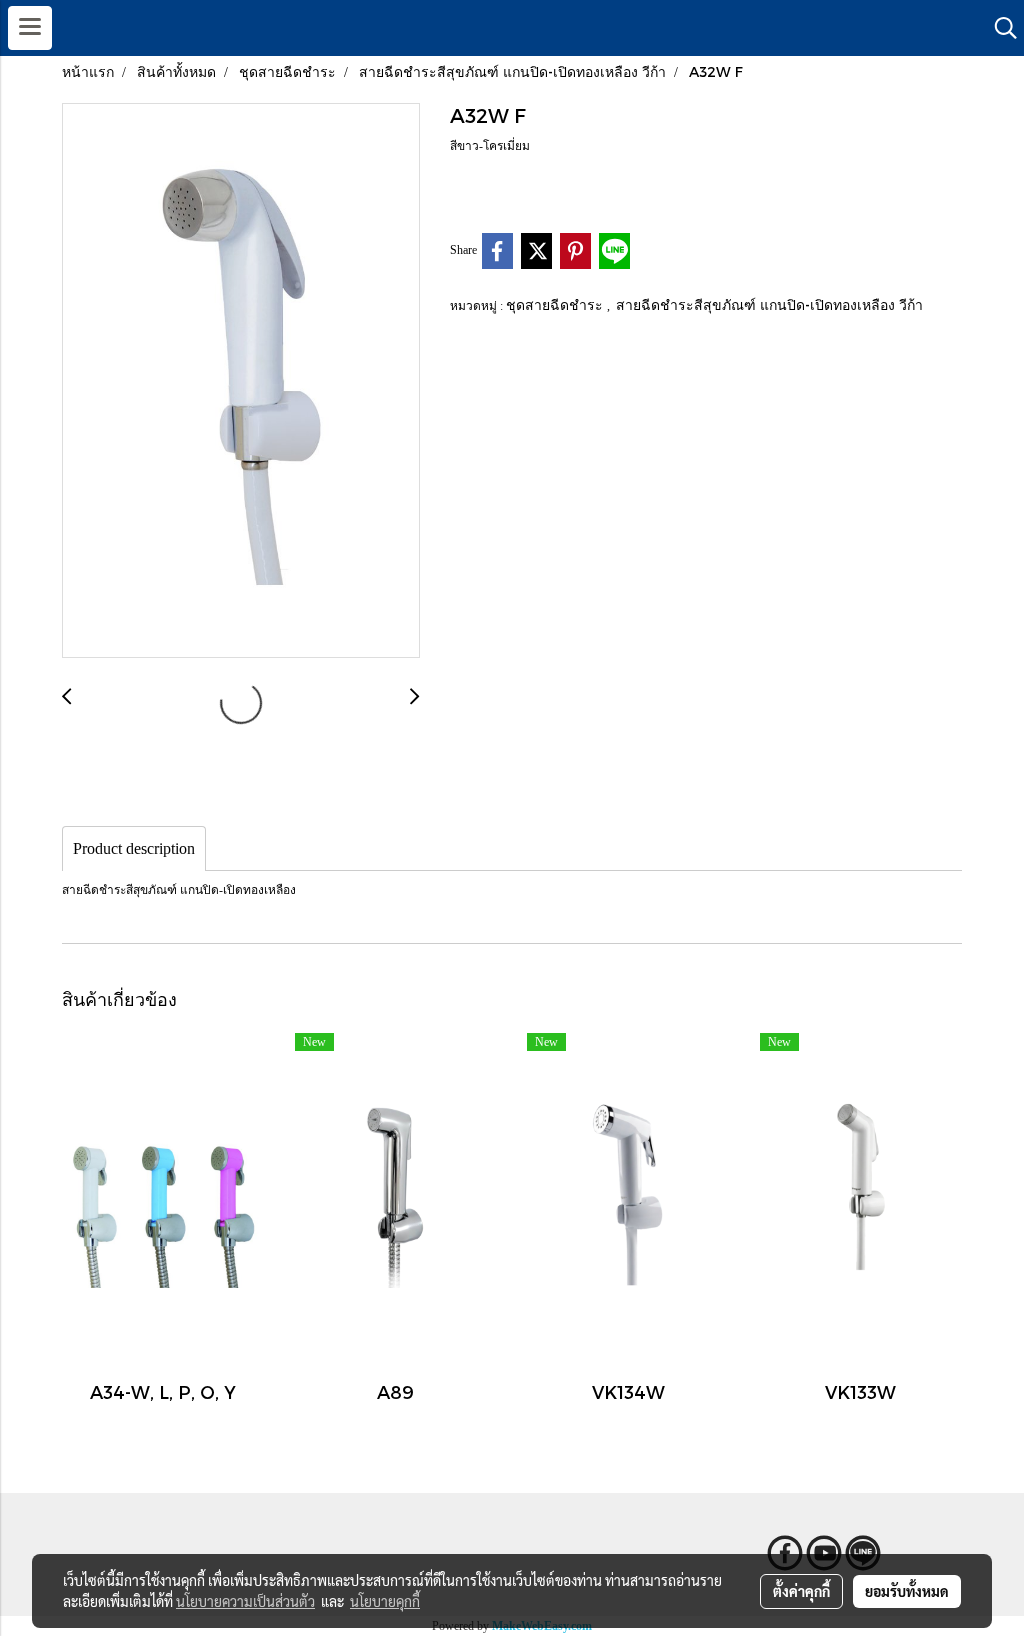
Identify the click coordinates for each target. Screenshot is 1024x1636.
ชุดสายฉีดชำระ (556, 304)
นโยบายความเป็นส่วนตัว (245, 1601)
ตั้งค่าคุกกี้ (801, 1591)
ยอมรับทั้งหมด (907, 1591)
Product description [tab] (134, 848)
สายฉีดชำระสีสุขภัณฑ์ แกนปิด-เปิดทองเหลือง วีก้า (769, 304)
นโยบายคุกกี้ (385, 1601)
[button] (999, 28)
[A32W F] (241, 381)
